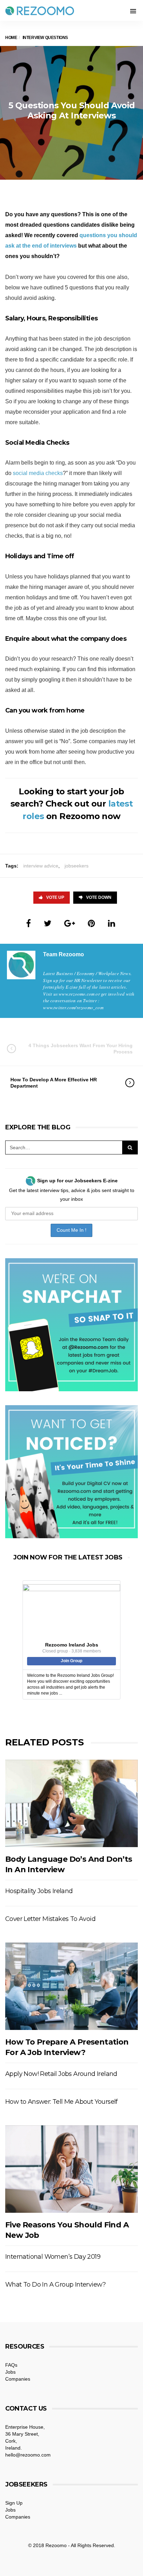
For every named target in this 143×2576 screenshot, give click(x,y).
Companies (18, 2379)
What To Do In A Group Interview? (56, 2285)
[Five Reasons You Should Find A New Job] (71, 2169)
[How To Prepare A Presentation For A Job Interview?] (71, 1986)
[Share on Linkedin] (112, 923)
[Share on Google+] (70, 923)
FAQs (11, 2365)
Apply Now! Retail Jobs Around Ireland (61, 2074)
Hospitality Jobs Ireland (39, 1891)
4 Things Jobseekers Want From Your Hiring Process (81, 1049)
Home (11, 38)
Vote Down (99, 897)
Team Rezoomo (64, 954)
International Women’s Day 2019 (53, 2257)
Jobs (10, 2372)
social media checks (38, 473)
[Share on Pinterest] (91, 923)
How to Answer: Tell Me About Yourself (61, 2102)
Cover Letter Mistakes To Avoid (50, 1919)
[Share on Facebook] (28, 923)
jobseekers (77, 866)
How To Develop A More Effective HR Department (54, 1083)
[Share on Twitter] (48, 923)
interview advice (41, 866)
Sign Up (14, 2503)
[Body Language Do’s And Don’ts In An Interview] (71, 1804)
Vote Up (55, 897)
